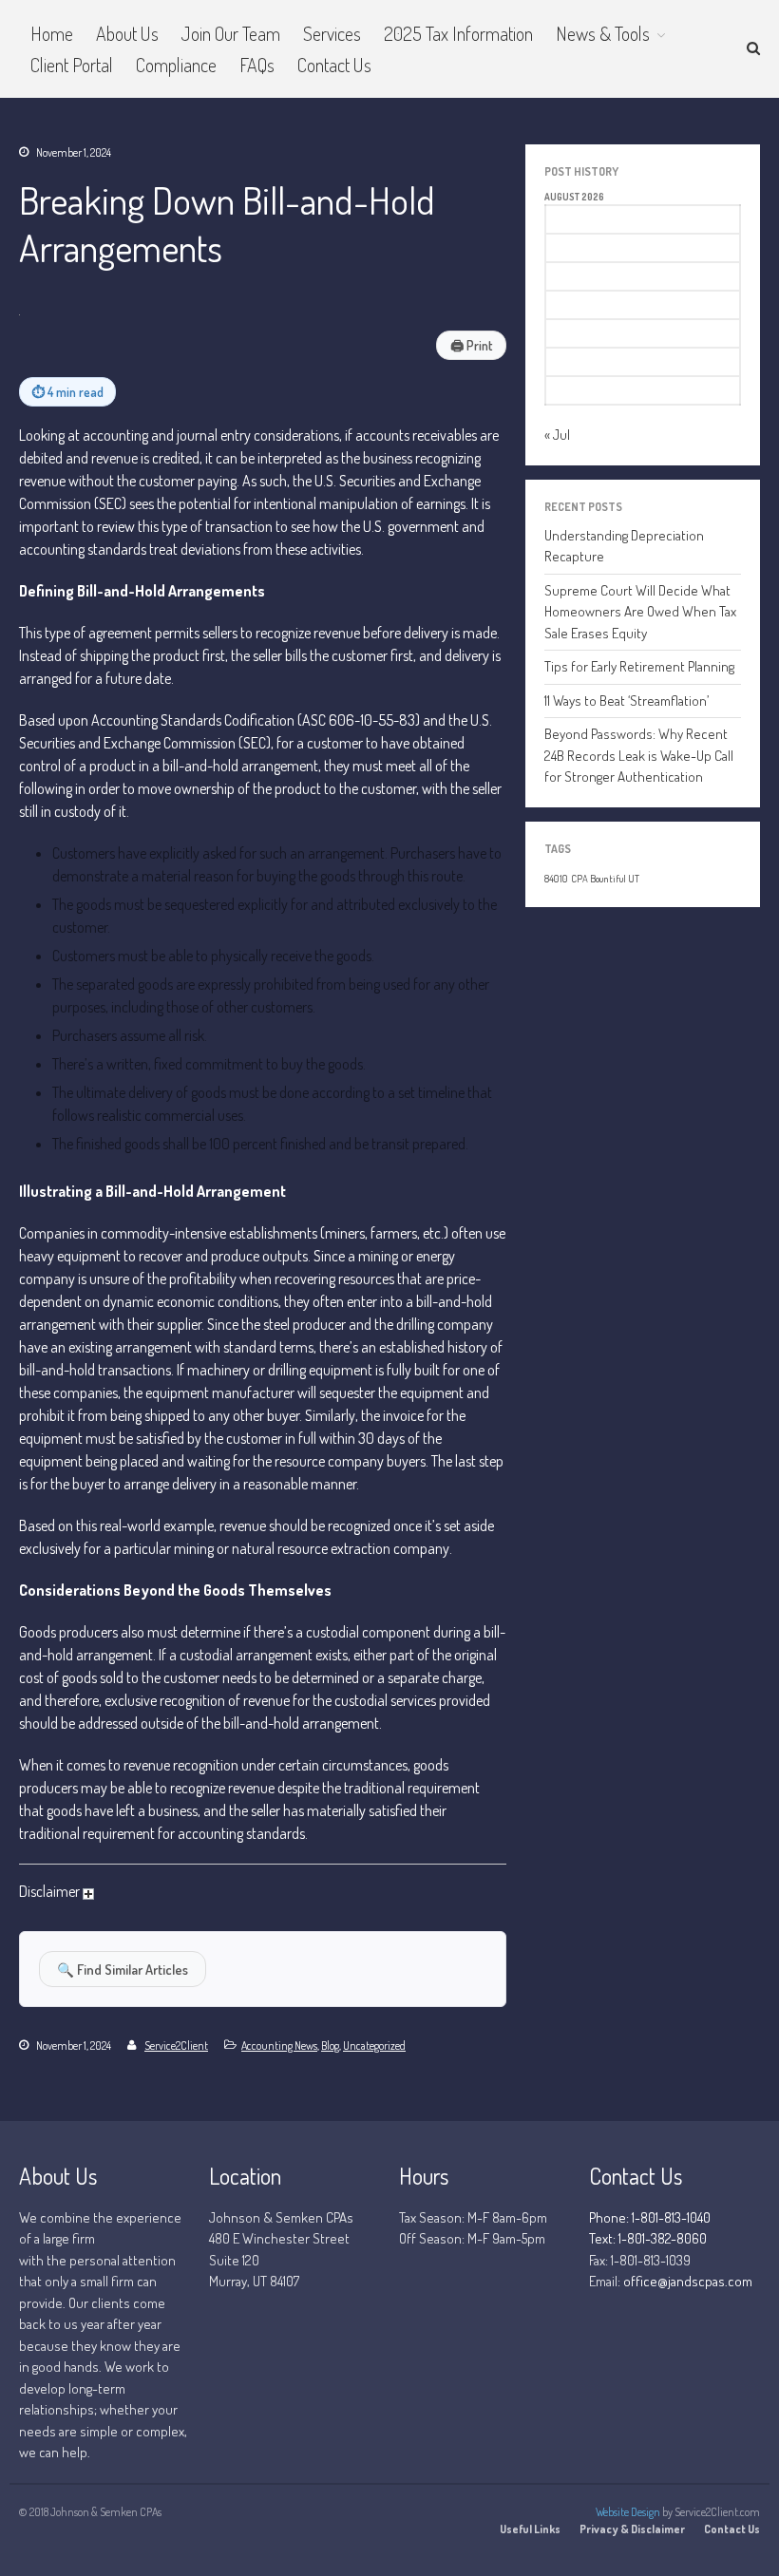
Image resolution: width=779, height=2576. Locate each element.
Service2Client (176, 2046)
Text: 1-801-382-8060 (648, 2238)
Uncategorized (374, 2046)
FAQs (257, 65)
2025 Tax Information (458, 33)
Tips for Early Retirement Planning (639, 666)
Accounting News (279, 2046)
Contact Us (334, 65)
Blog (330, 2046)
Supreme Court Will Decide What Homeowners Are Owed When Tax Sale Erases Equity (640, 612)
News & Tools (603, 33)
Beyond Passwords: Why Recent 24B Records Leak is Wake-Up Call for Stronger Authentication (639, 755)
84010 (556, 879)
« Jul (557, 435)
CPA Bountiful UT (605, 879)
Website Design (628, 2512)
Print (471, 345)
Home (52, 33)
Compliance (176, 65)
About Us (127, 33)
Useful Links (530, 2529)
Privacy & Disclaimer (632, 2529)
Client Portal (72, 65)
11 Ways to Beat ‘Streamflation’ (627, 701)
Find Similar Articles (123, 1969)
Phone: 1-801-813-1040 (650, 2217)
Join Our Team (231, 33)
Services (332, 33)
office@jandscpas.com (688, 2281)
